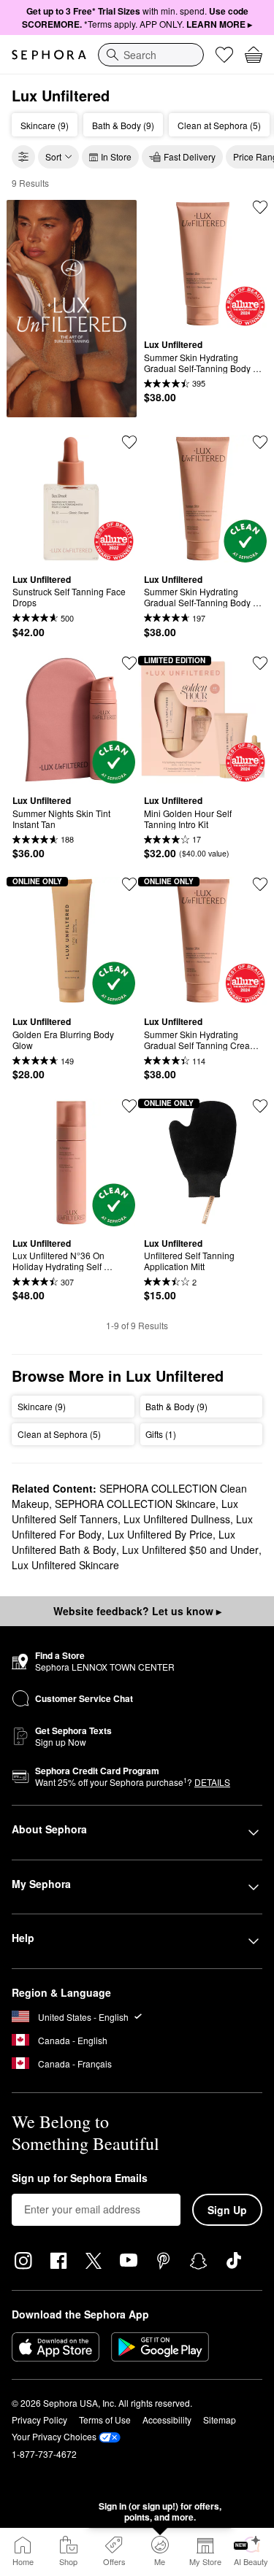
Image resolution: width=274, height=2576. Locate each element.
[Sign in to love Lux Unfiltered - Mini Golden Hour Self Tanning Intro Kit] (260, 663)
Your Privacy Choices (54, 2436)
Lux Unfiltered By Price (160, 1534)
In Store (116, 156)
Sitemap (220, 2420)
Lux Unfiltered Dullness (177, 1519)
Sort (53, 156)
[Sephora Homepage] (49, 55)
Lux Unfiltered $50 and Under (190, 1550)
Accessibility (167, 2420)
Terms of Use (105, 2420)
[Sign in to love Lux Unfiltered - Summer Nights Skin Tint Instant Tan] (129, 663)
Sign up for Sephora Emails (80, 2178)
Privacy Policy (39, 2420)
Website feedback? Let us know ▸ (137, 1611)
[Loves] (224, 55)
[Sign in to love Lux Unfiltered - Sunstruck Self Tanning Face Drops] (129, 442)
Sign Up (227, 2210)
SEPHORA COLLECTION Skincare (135, 1504)
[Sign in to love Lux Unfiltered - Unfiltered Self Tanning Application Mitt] (260, 1106)
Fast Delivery (190, 156)
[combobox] (151, 55)
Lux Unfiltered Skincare (65, 1565)
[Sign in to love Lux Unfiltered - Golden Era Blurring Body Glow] (129, 884)
